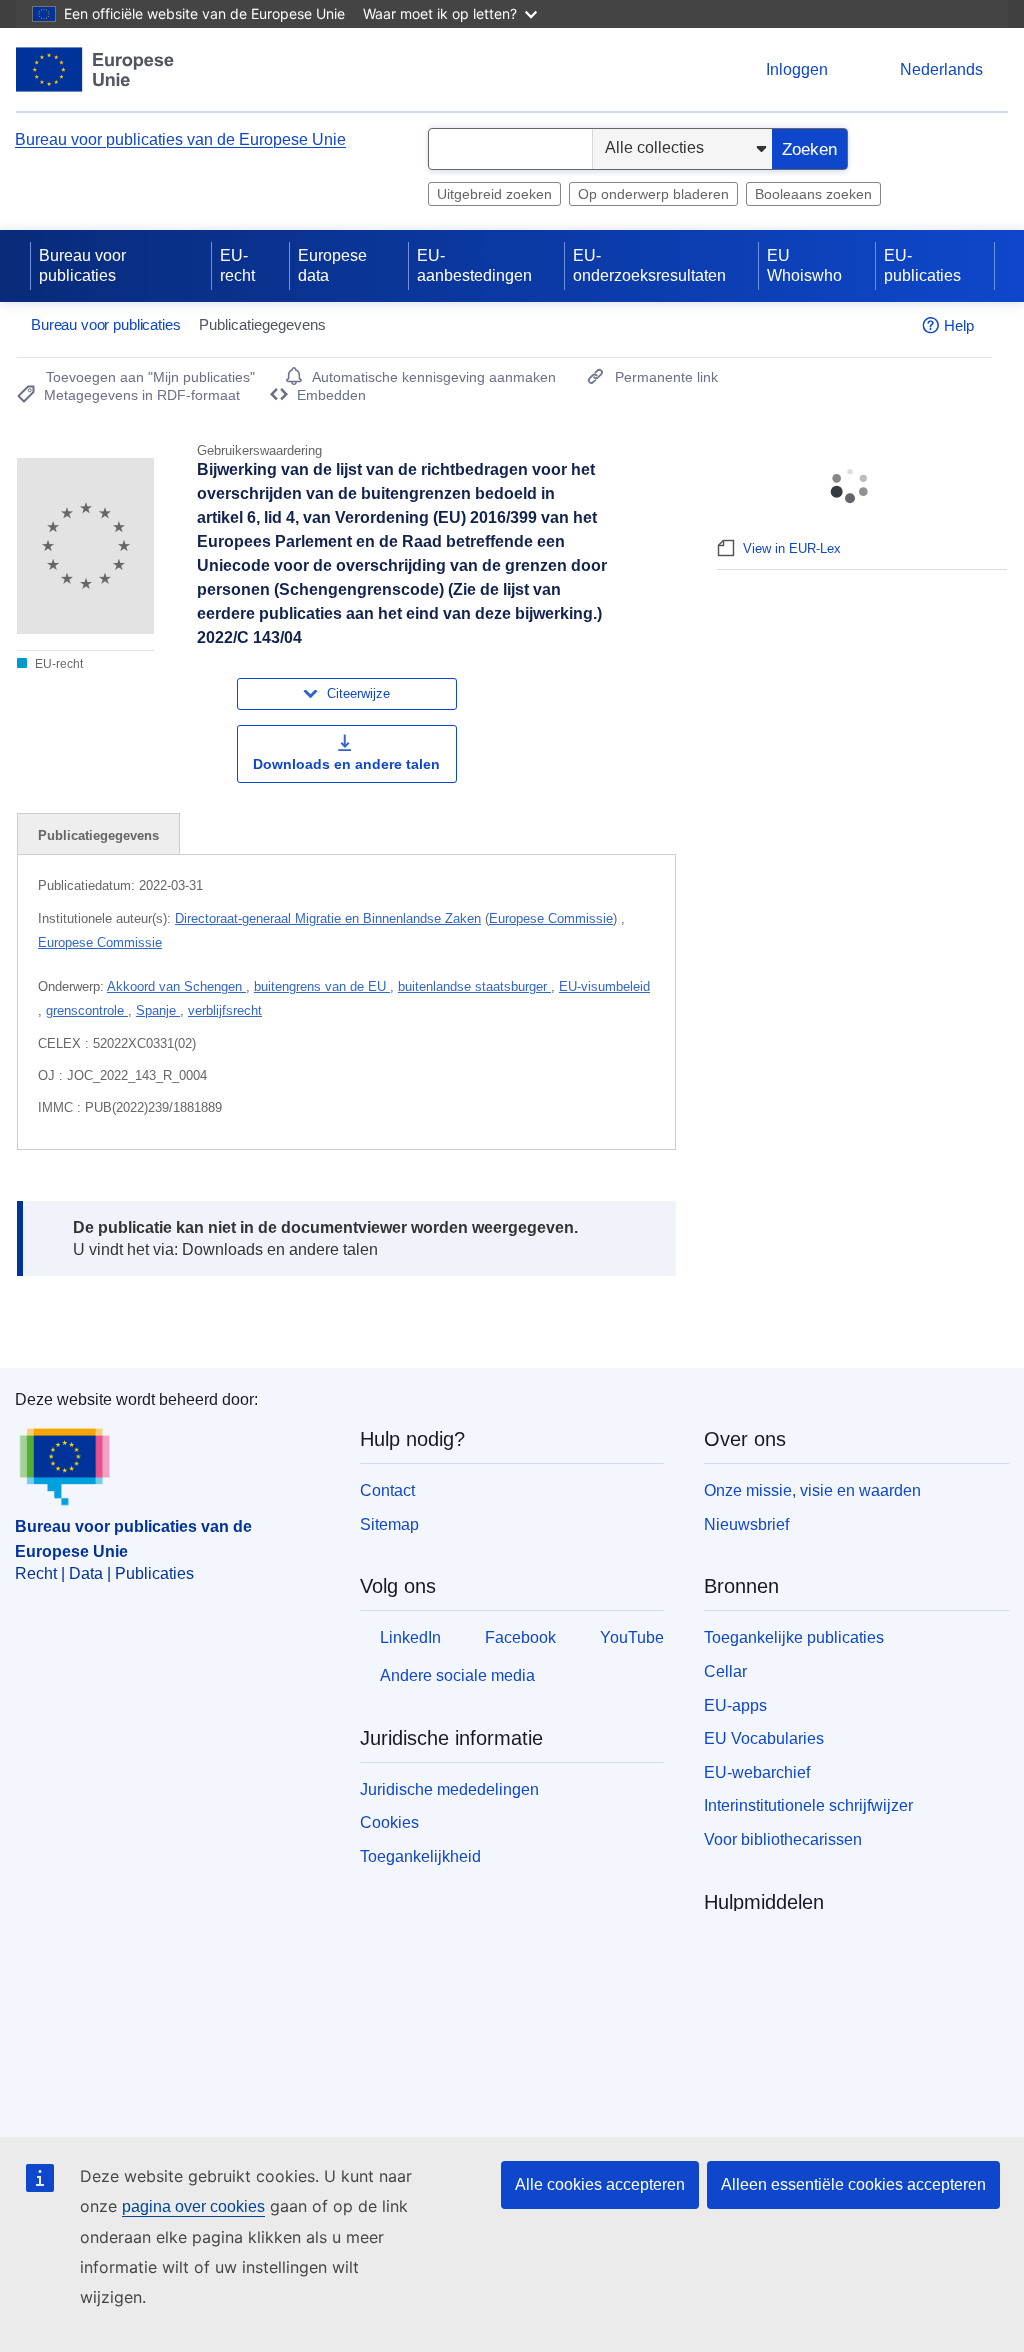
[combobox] (510, 149)
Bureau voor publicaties (82, 265)
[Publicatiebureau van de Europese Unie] (95, 69)
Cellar (725, 1671)
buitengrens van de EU (322, 986)
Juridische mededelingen (449, 1789)
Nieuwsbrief (746, 1524)
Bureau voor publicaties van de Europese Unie (180, 139)
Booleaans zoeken (813, 194)
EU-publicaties (922, 265)
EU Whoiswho (804, 265)
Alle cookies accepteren (600, 2184)
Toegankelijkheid (420, 1856)
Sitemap (389, 1524)
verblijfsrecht (225, 1010)
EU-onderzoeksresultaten (649, 265)
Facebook (520, 1637)
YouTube (632, 1637)
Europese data (332, 265)
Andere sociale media (457, 1675)
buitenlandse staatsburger (474, 986)
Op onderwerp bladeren (653, 194)
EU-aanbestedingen (474, 265)
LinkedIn (410, 1637)
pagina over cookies (193, 2206)
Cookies (389, 1822)
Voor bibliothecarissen (783, 1839)
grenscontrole (87, 1010)
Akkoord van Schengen (176, 986)
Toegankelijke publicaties (794, 1637)
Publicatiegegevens (98, 835)
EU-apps (735, 1705)
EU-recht (237, 265)
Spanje (158, 1010)
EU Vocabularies (764, 1738)
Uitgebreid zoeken (494, 194)
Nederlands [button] (941, 69)
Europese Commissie (551, 918)
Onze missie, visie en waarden (812, 1490)
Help (959, 325)
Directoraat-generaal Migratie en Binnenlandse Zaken (328, 918)
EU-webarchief (757, 1772)
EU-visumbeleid (604, 986)
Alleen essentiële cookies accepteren (853, 2184)
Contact (387, 1490)
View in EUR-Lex (792, 548)
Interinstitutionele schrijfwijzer (808, 1805)
